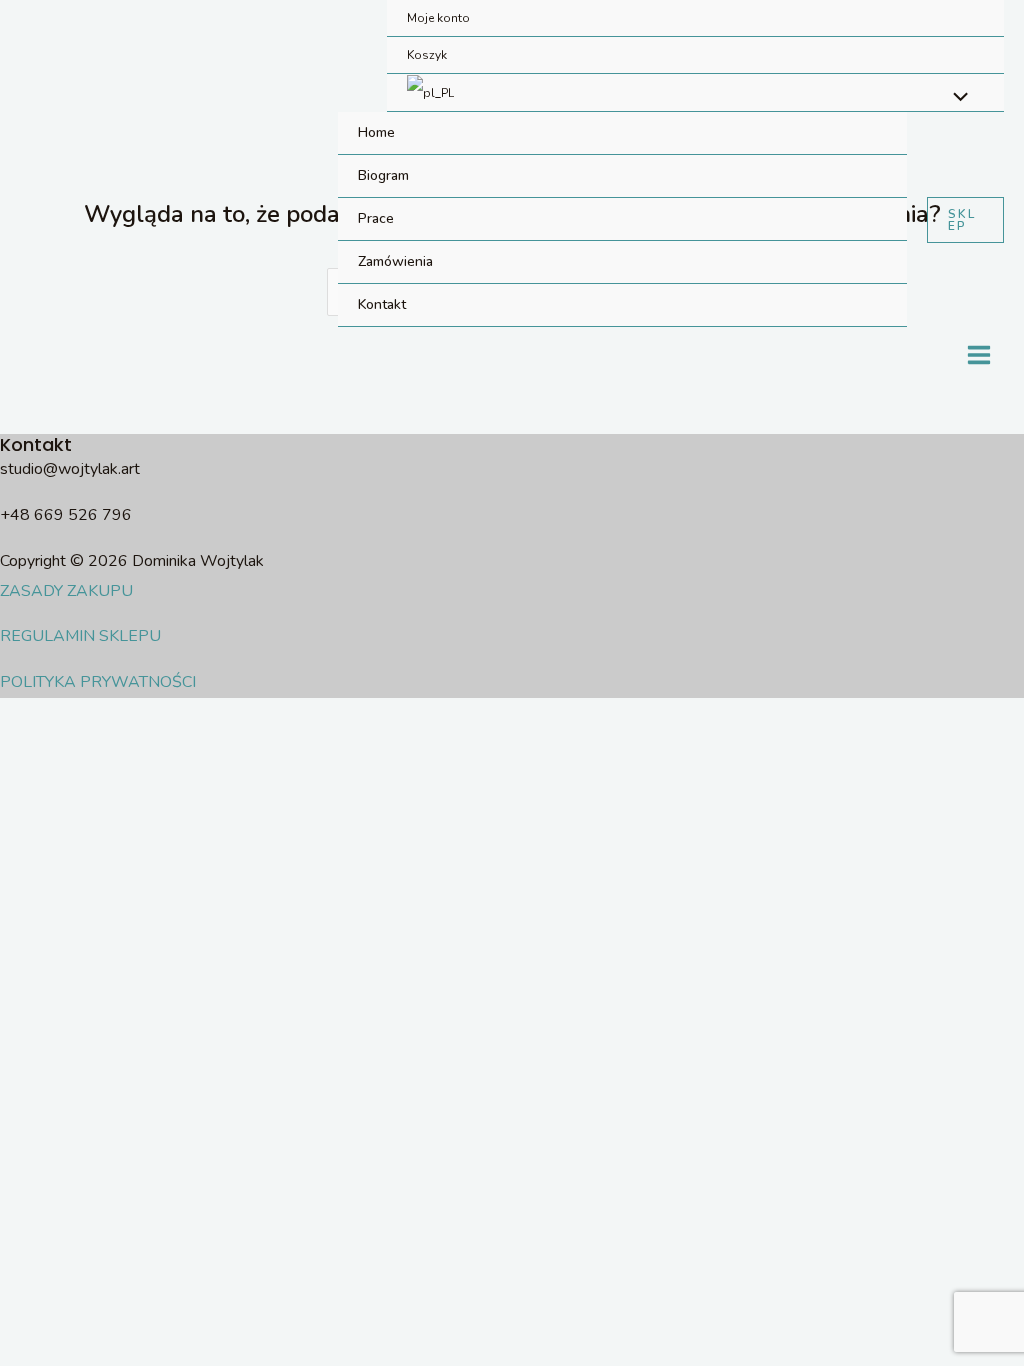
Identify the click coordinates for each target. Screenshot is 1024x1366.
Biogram (383, 175)
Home (376, 132)
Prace (376, 218)
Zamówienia (395, 261)
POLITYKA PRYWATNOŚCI (98, 682)
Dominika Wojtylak (114, 220)
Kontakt (382, 304)
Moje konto (438, 18)
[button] (965, 220)
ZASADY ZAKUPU (66, 591)
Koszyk (427, 55)
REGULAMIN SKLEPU (80, 636)
